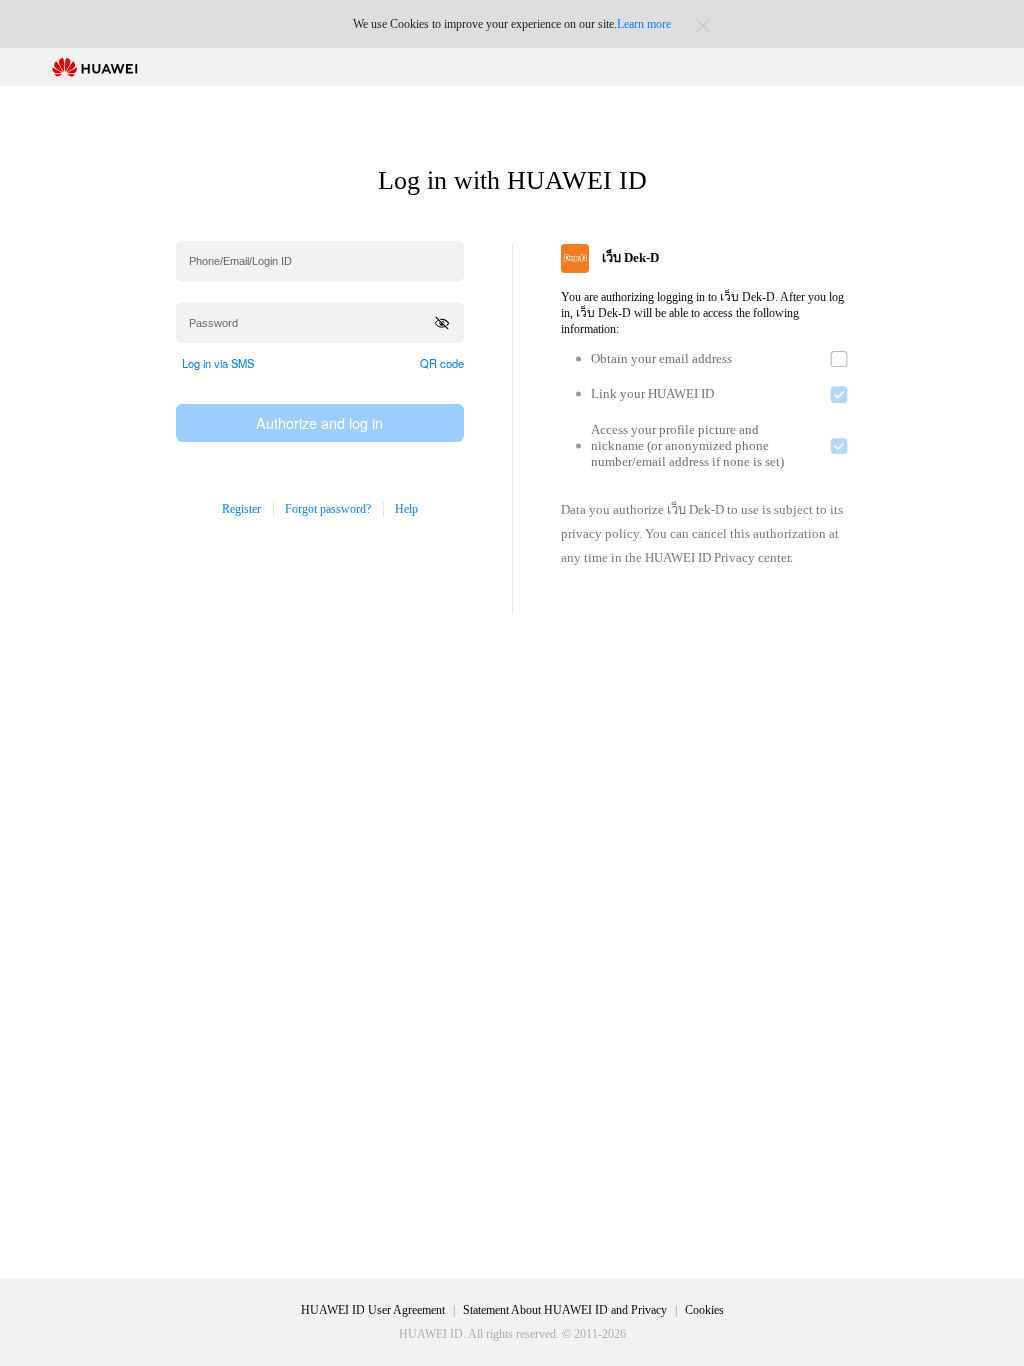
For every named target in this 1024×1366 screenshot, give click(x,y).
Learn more (644, 24)
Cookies (704, 1310)
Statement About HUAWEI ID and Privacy (565, 1310)
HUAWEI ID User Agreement (373, 1310)
